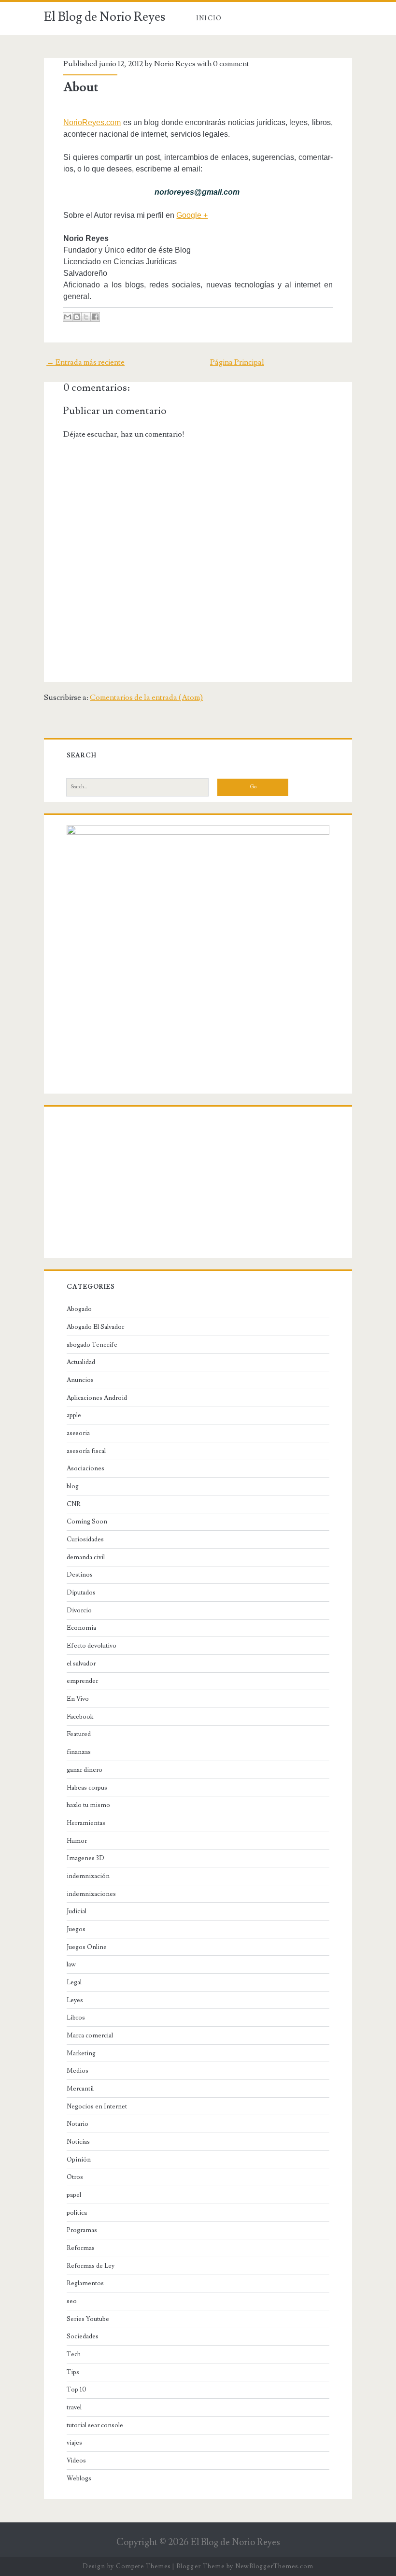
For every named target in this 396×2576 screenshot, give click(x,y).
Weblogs (79, 2478)
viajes (74, 2443)
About (81, 87)
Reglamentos (85, 2283)
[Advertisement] (198, 1184)
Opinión (79, 2160)
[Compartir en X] (86, 317)
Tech (74, 2354)
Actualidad (81, 1362)
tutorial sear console (95, 2425)
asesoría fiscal (86, 1451)
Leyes (75, 2000)
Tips (73, 2372)
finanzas (79, 1752)
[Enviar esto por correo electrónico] (68, 317)
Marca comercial (90, 2035)
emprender (82, 1681)
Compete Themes (143, 2566)
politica (77, 2213)
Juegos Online (87, 1947)
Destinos (80, 1575)
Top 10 (77, 2390)
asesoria (78, 1433)
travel (74, 2407)
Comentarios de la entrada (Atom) (146, 697)
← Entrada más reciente (85, 362)
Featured (79, 1734)
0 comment (231, 64)
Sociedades (83, 2336)
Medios (78, 2071)
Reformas (81, 2248)
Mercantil (80, 2089)
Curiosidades (85, 1539)
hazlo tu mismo (88, 1805)
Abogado (79, 1309)
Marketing (81, 2053)
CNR (74, 1504)
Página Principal (237, 362)
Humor (77, 1841)
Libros (76, 2018)
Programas (82, 2230)
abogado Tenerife (92, 1345)
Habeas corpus (87, 1788)
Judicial (77, 1911)
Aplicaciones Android (97, 1398)
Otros (75, 2177)
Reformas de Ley (91, 2266)
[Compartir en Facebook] (95, 317)
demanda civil (86, 1557)
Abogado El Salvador (95, 1327)
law (71, 1964)
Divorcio (79, 1610)
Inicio (209, 18)
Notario (78, 2124)
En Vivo (78, 1699)
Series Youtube (88, 2319)
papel (74, 2195)
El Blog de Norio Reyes (105, 17)
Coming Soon (87, 1522)
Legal (74, 1982)
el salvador (81, 1664)
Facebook (80, 1717)
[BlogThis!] (77, 317)
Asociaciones (85, 1468)
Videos (76, 2461)
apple (74, 1415)
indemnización (88, 1876)
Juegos (76, 1929)
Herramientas (86, 1823)
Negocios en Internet (97, 2106)
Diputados (81, 1593)
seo (72, 2301)
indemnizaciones (91, 1894)
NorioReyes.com (92, 122)
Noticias (78, 2142)
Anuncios (80, 1380)
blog (73, 1486)
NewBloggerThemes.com (274, 2566)
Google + (192, 215)
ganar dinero (85, 1770)
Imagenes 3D (85, 1858)
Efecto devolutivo (92, 1646)
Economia (81, 1628)
